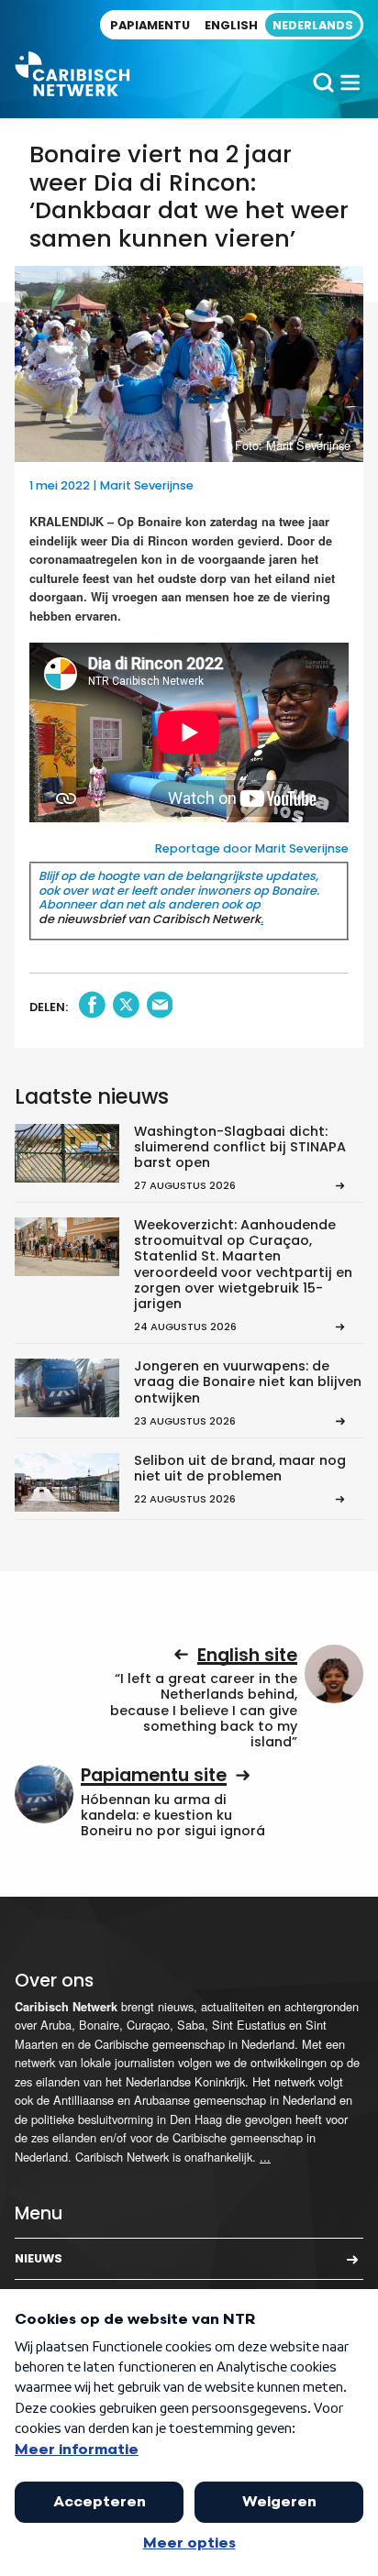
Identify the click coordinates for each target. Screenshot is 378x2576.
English (231, 25)
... (265, 2157)
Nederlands (313, 25)
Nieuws (39, 2258)
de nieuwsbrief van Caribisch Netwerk (150, 919)
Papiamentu (150, 25)
